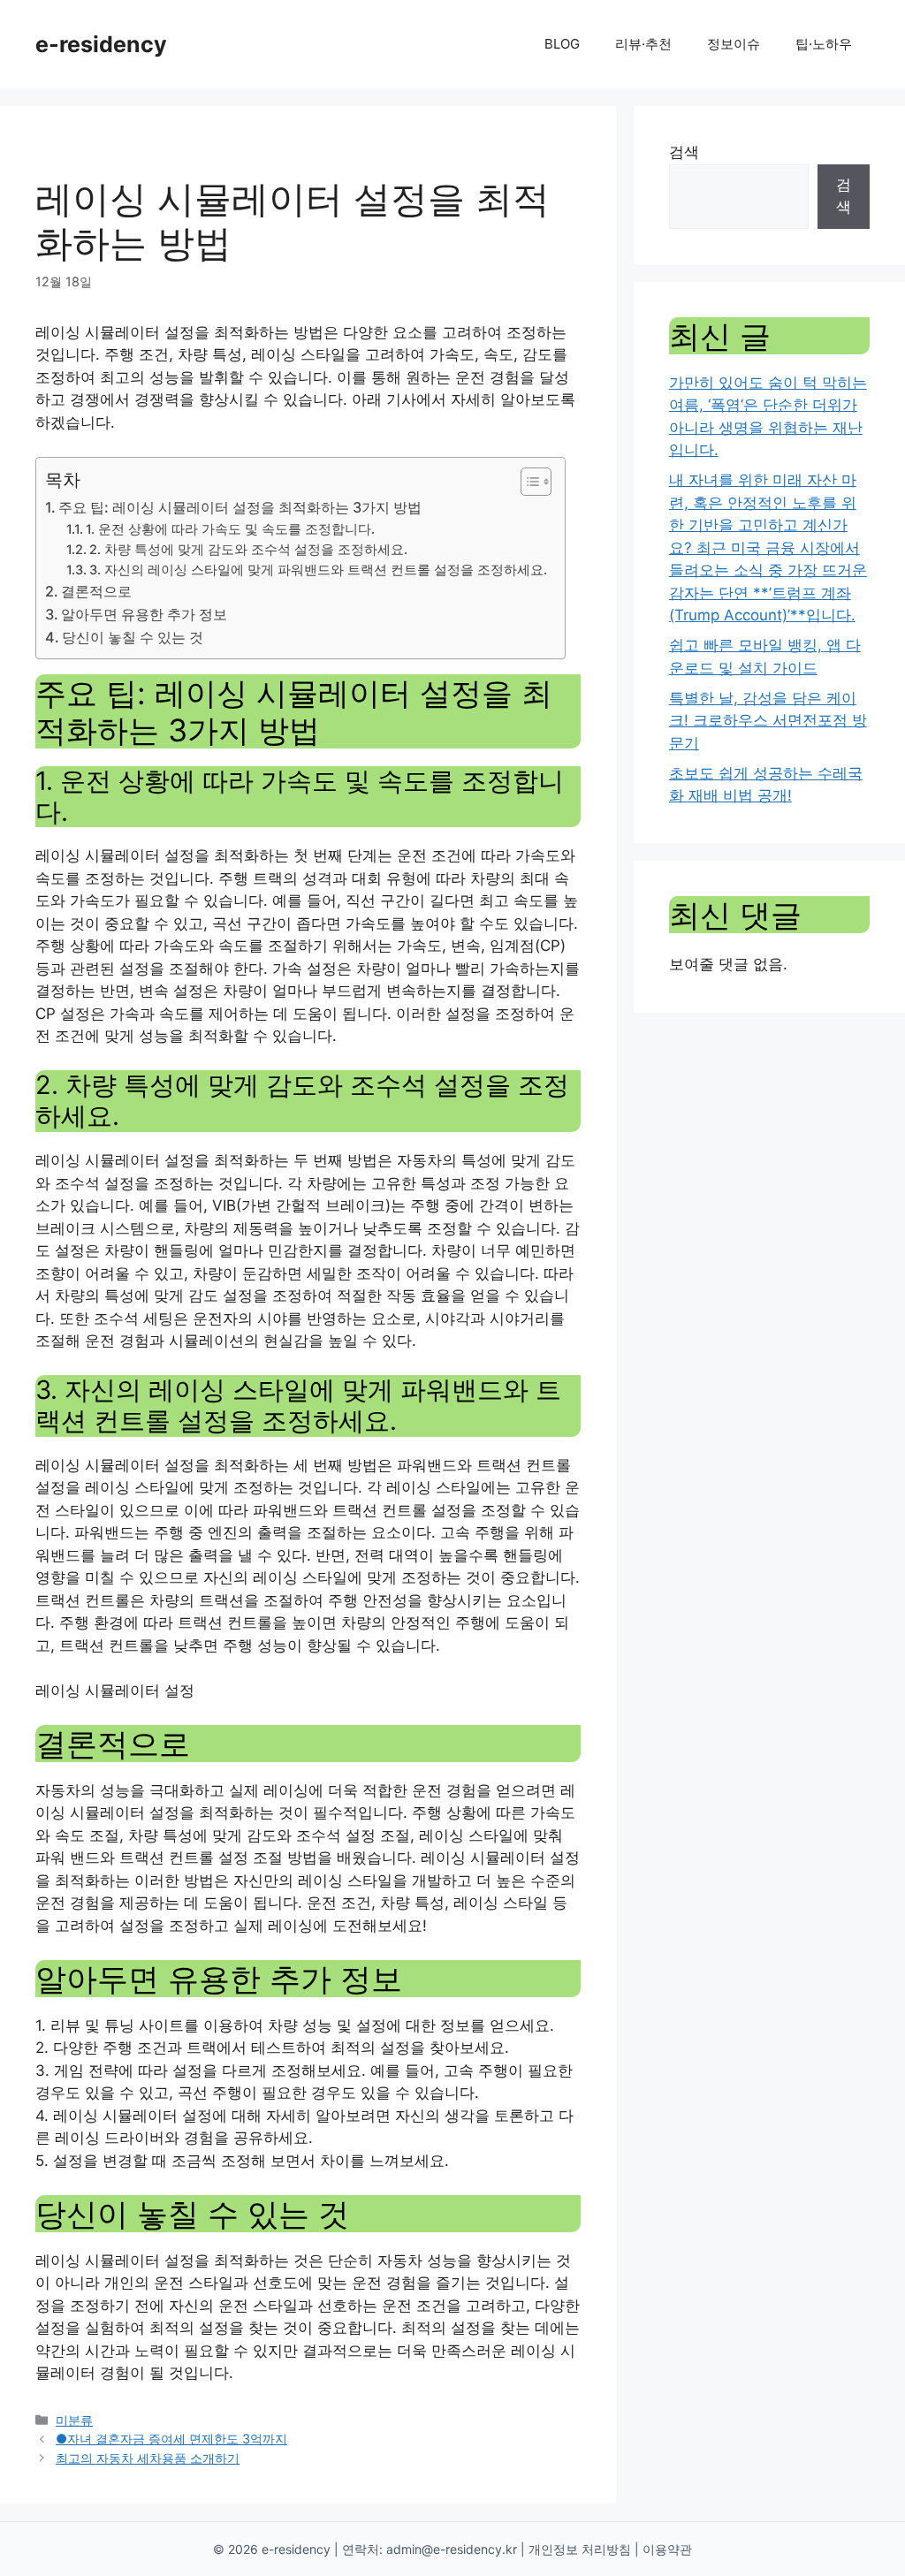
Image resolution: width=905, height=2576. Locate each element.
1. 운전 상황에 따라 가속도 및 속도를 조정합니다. (230, 529)
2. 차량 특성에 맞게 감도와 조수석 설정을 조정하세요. (248, 550)
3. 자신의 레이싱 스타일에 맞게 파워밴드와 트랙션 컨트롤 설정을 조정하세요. (318, 570)
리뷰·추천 (643, 44)
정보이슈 (734, 44)
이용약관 (667, 2549)
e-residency (101, 44)
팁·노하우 (824, 44)
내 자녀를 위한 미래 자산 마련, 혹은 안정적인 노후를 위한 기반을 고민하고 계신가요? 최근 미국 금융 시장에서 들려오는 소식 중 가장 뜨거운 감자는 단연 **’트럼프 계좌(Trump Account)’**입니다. (768, 547)
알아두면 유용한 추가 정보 (144, 614)
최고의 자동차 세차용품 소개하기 (148, 2458)
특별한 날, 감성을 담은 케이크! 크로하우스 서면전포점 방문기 (768, 721)
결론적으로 (96, 591)
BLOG (562, 44)
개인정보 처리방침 (580, 2549)
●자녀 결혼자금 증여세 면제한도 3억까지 (171, 2439)
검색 (684, 152)
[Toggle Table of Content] (527, 482)
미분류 (74, 2420)
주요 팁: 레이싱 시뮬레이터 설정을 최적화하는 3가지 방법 (240, 507)
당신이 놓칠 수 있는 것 (133, 637)
